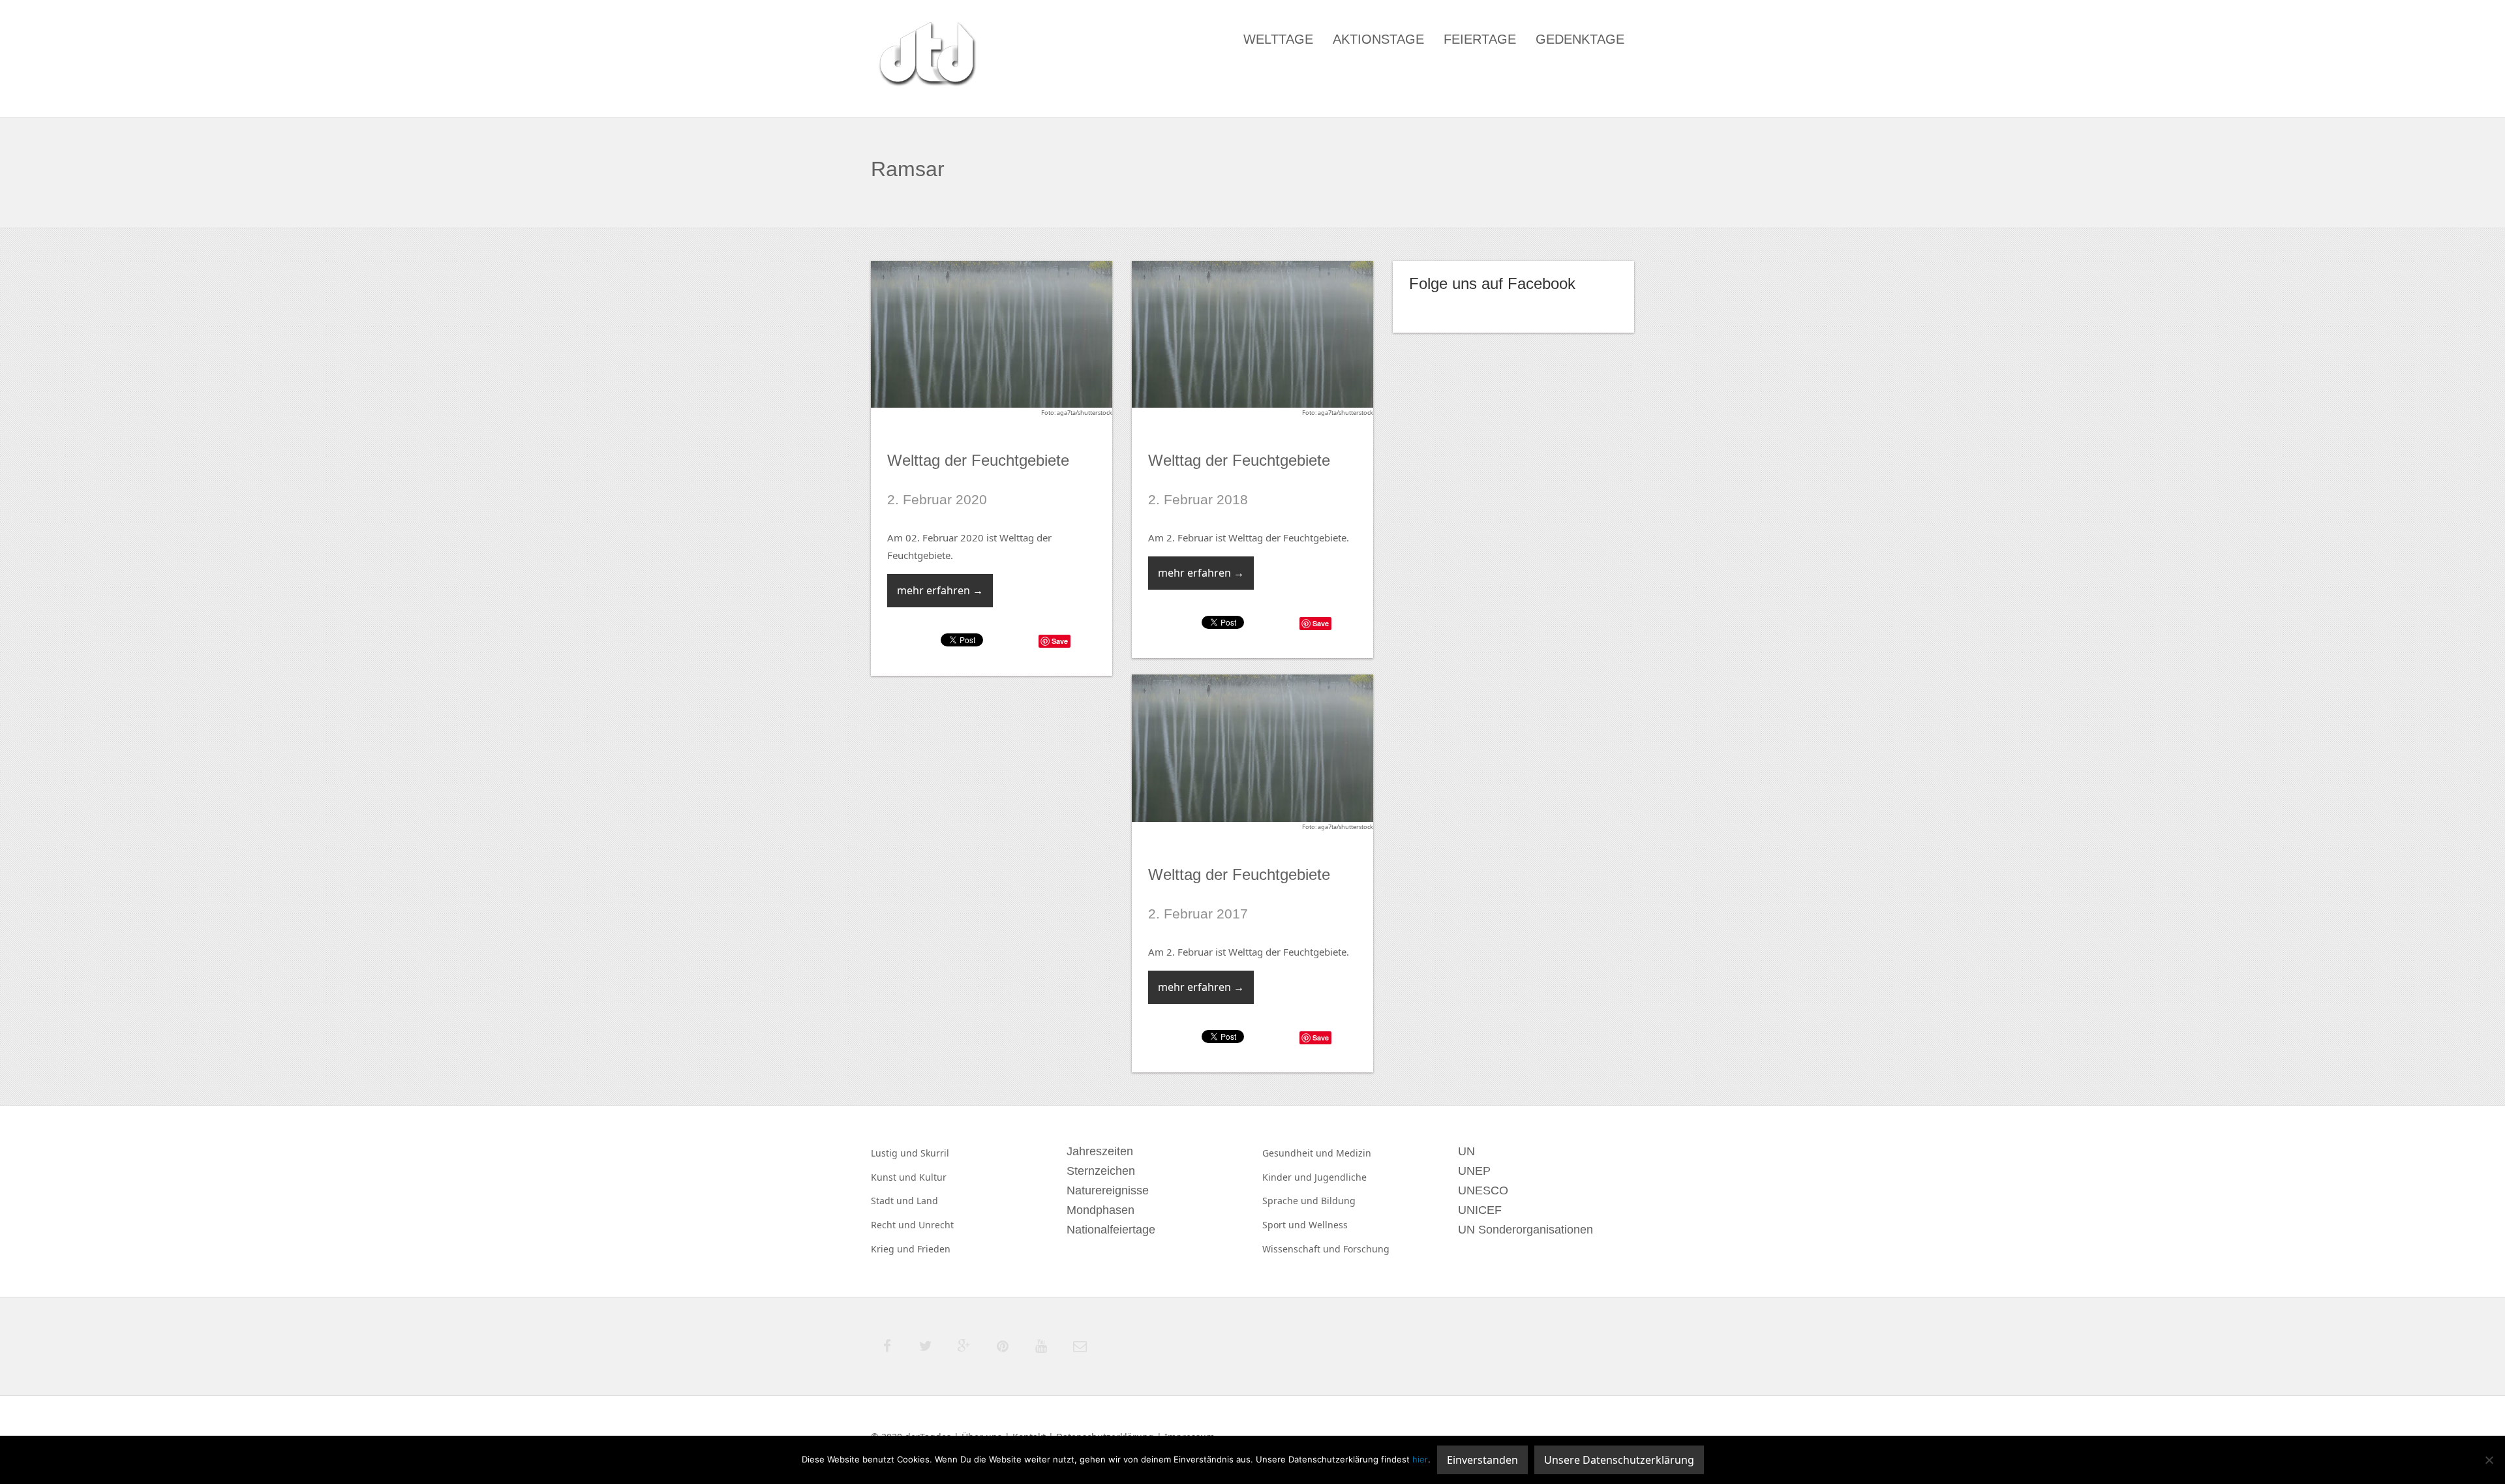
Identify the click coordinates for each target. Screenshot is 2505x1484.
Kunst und (895, 1177)
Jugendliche (1341, 1177)
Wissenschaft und (1303, 1249)
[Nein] (2489, 1460)
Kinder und (1288, 1177)
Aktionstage (1378, 39)
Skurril (935, 1153)
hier (1420, 1459)
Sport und (1285, 1225)
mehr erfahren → (940, 590)
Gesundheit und (1299, 1153)
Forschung (1366, 1249)
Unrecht (936, 1225)
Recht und (895, 1225)
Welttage (1278, 39)
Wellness (1328, 1225)
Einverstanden (1482, 1460)
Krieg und (894, 1249)
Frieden (934, 1249)
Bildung (1338, 1201)
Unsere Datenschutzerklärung (1619, 1460)
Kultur (933, 1177)
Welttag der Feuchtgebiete (978, 460)
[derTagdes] (926, 56)
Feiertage (1480, 39)
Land (927, 1201)
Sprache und (1292, 1201)
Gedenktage (1580, 39)
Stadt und (894, 1201)
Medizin (1354, 1153)
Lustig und (896, 1153)
